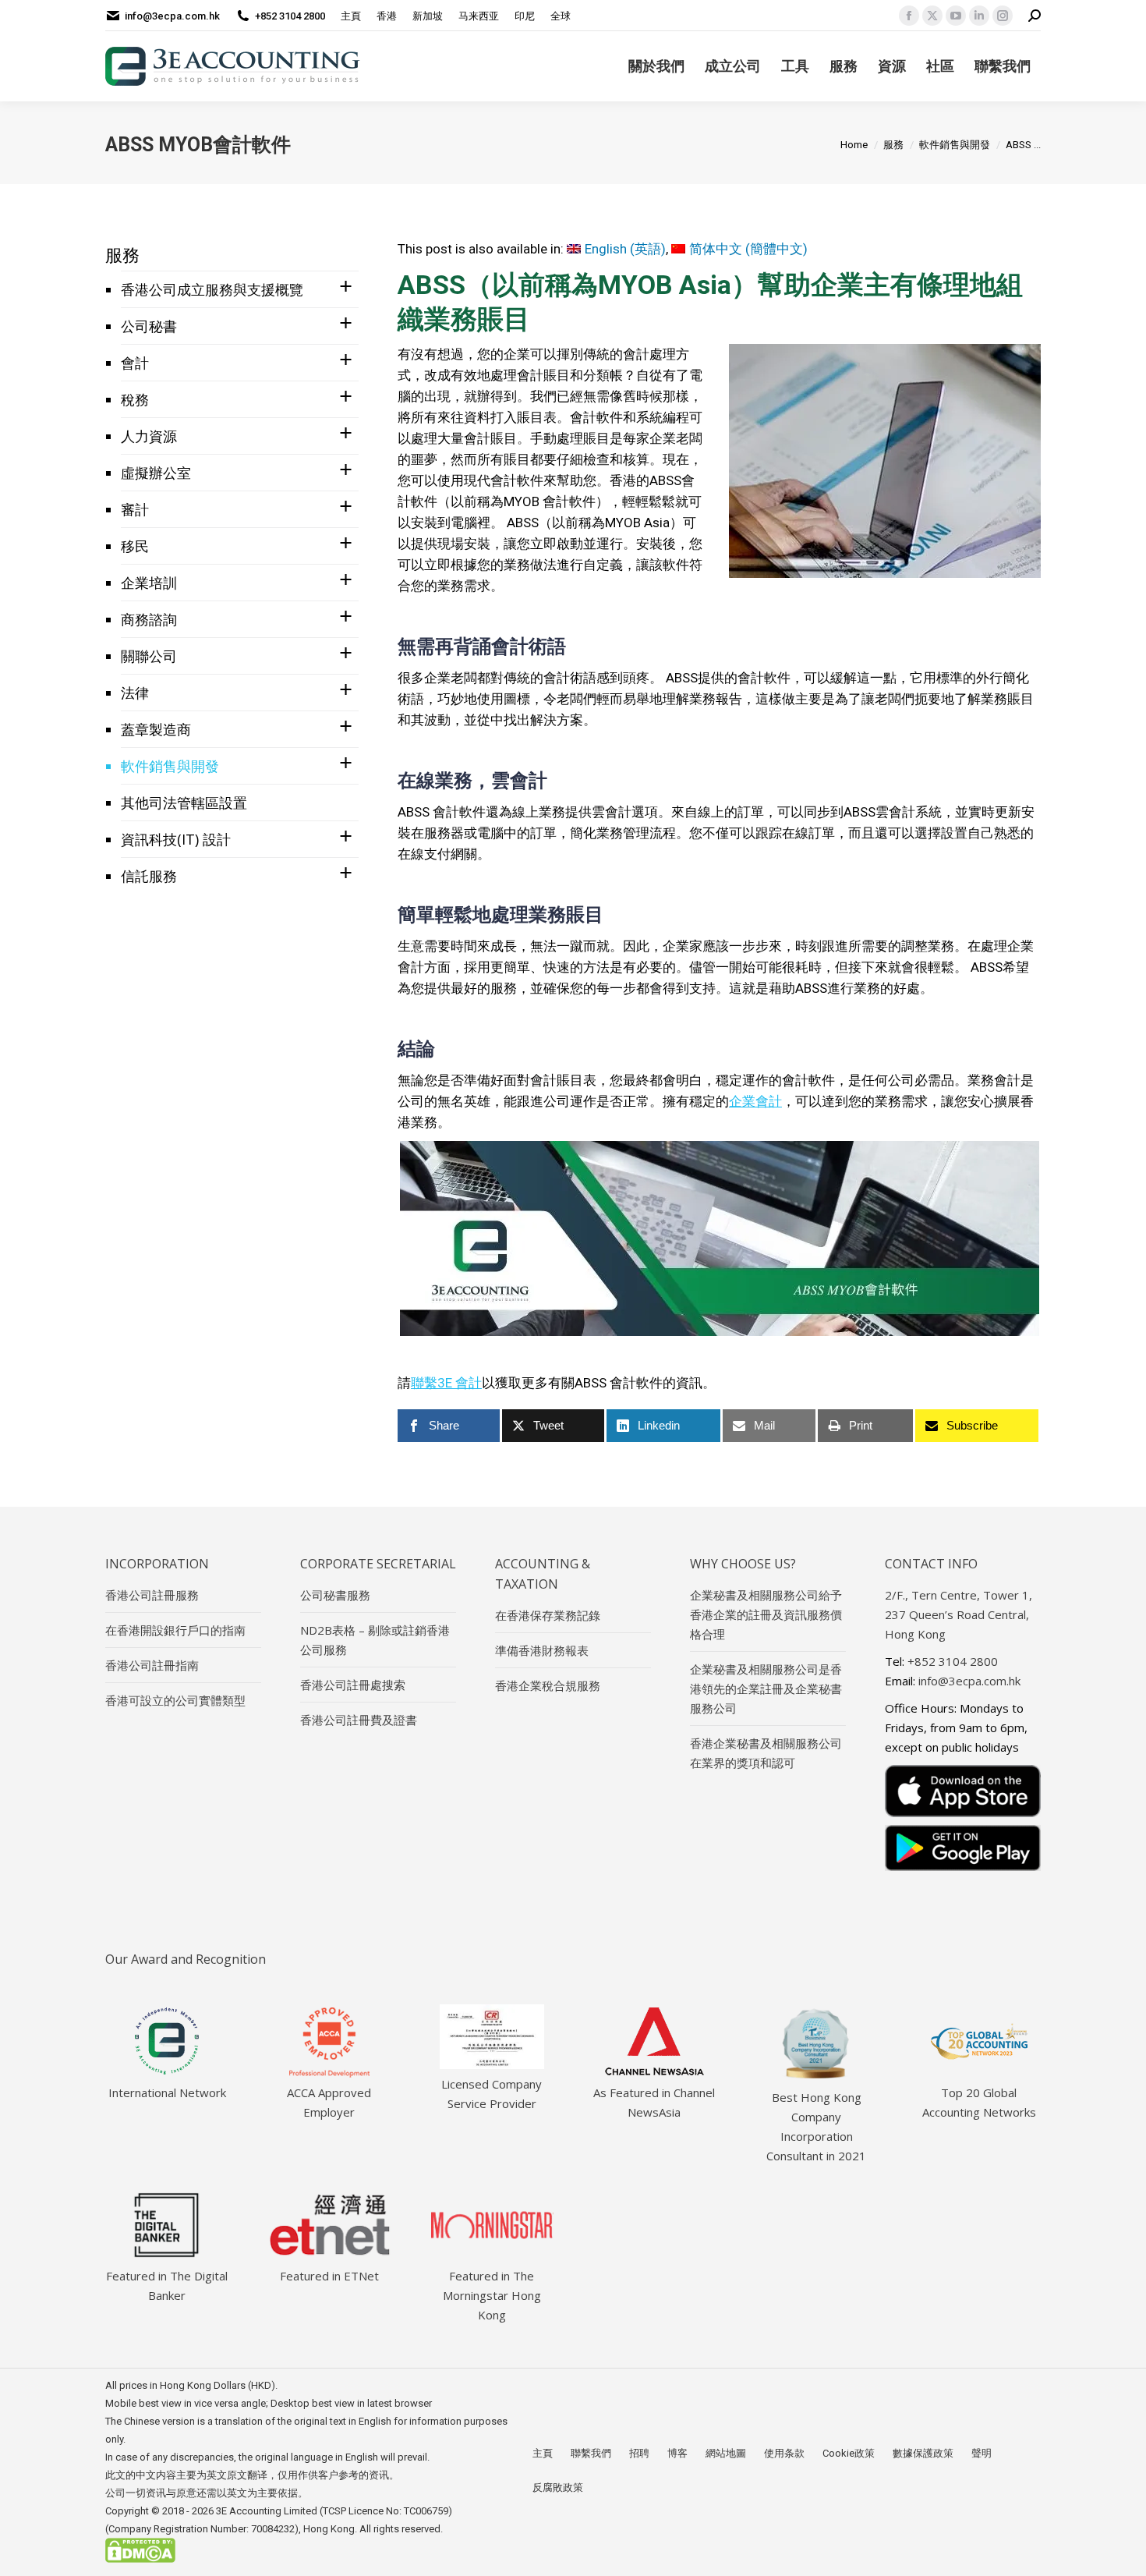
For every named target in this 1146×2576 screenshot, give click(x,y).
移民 (135, 546)
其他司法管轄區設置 (184, 803)
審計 (135, 509)
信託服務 (149, 876)
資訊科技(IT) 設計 (176, 839)
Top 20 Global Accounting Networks (979, 2102)
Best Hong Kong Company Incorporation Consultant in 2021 (816, 2126)
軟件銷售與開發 (170, 766)
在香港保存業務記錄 (548, 1615)
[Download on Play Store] (963, 1848)
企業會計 (755, 1101)
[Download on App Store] (963, 1791)
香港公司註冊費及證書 (359, 1720)
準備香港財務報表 (542, 1650)
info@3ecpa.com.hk (172, 16)
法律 (135, 693)
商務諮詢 (149, 619)
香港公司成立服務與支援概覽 (212, 289)
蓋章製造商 (156, 729)
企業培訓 (149, 583)
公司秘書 (149, 326)
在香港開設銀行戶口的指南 (175, 1630)
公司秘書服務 (335, 1595)
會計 (135, 363)
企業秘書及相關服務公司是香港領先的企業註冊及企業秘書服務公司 (766, 1688)
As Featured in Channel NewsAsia (654, 2102)
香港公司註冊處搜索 (353, 1685)
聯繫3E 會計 (446, 1383)
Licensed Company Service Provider (492, 2094)
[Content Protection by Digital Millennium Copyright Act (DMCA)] (140, 2559)
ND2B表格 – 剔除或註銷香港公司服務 (375, 1640)
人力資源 (149, 436)
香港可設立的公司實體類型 (175, 1700)
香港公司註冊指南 (152, 1665)
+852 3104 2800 (290, 16)
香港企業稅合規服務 (548, 1685)
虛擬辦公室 (156, 473)
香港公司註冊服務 (152, 1595)
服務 (122, 254)
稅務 (135, 399)
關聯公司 (149, 656)
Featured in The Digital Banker (167, 2285)
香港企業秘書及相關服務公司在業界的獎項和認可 (766, 1753)
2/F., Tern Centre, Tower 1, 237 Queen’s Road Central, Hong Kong (959, 1614)
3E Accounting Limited (268, 2511)
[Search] (1035, 16)
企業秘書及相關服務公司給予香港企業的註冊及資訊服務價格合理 (766, 1614)
